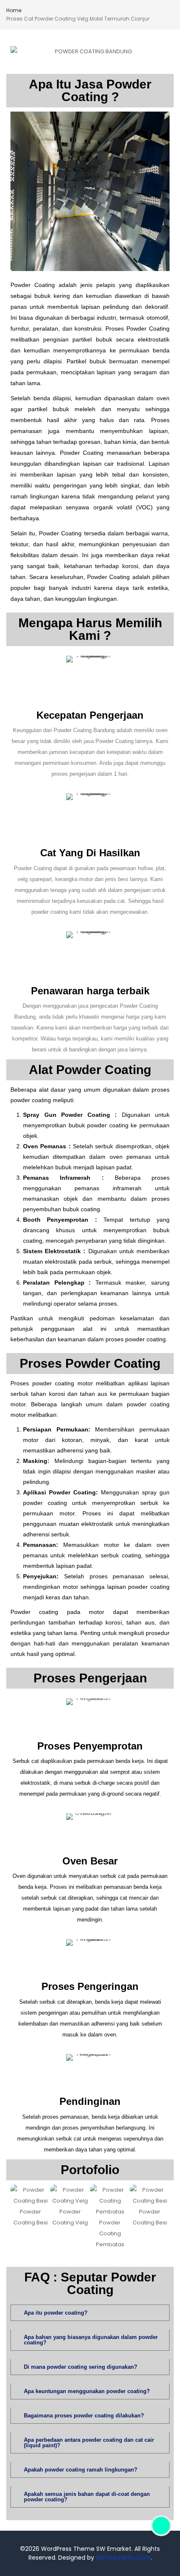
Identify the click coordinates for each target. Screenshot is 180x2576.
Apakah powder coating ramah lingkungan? (81, 2470)
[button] (18, 2217)
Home (14, 10)
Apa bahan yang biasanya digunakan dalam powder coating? (91, 2340)
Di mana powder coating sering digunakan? (81, 2367)
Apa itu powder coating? (56, 2313)
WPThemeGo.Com (123, 2558)
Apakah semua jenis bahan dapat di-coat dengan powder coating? (87, 2497)
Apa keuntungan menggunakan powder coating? (87, 2391)
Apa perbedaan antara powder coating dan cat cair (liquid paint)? (89, 2443)
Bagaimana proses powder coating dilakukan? (84, 2416)
